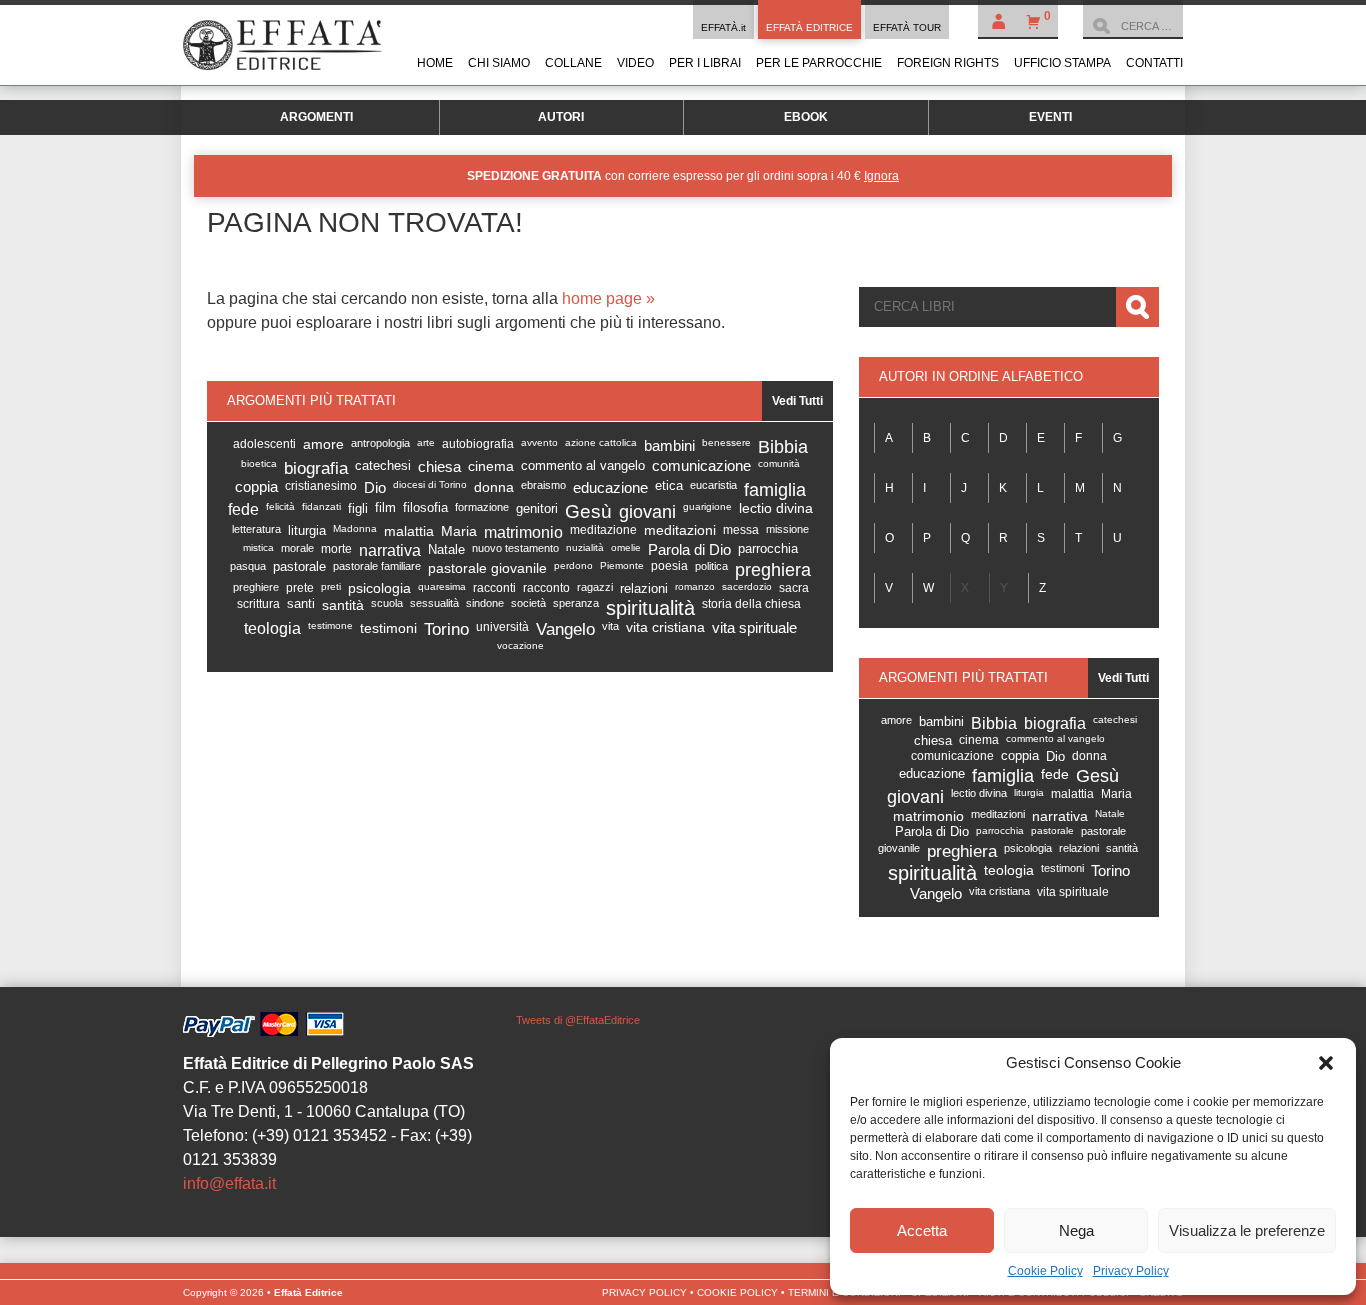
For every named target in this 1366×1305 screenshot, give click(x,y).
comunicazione (701, 466)
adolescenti (264, 444)
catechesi (383, 465)
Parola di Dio (689, 550)
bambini (669, 445)
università (502, 627)
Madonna (355, 528)
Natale (446, 549)
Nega (1076, 1230)
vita (610, 626)
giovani (647, 511)
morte (336, 549)
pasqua (248, 566)
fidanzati (321, 506)
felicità (280, 506)
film (385, 508)
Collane (573, 63)
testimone (330, 625)
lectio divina (776, 508)
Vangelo (565, 629)
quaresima (442, 586)
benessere (726, 442)
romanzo (695, 586)
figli (358, 508)
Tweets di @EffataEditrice (578, 1020)
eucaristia (713, 485)
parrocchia (768, 549)
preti (331, 586)
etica (669, 486)
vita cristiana (665, 627)
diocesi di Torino (430, 484)
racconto (546, 587)
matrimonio (523, 532)
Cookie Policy (1045, 1271)
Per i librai (705, 63)
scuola (387, 603)
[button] (1326, 1063)
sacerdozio (747, 586)
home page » (608, 298)
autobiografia (478, 444)
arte (426, 442)
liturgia (307, 530)
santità (343, 605)
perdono (573, 565)
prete (300, 588)
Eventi (1050, 117)
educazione (610, 487)
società (528, 603)
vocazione (520, 645)
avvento (539, 442)
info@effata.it (229, 1183)
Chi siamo (499, 63)
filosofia (425, 508)
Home (435, 63)
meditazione (603, 529)
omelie (626, 547)
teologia (272, 628)
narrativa (390, 550)
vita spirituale (754, 628)
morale (297, 548)
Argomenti (316, 117)
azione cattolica (601, 442)
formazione (482, 507)
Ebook (806, 117)
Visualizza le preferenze (1247, 1230)
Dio (375, 487)
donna (494, 487)
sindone (485, 603)
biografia (316, 468)
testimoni (388, 628)
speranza (576, 603)
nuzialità (585, 547)
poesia (669, 566)
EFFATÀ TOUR (907, 27)
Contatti (1154, 63)
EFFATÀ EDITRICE (809, 27)
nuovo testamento (515, 548)
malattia (409, 531)
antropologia (380, 443)
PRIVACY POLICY (644, 1292)
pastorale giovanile (487, 568)
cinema (491, 466)
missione (787, 529)
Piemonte (622, 565)
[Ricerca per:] (1133, 26)
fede (243, 509)
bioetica (259, 463)
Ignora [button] (881, 176)
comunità (779, 463)
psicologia (379, 588)
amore (323, 444)
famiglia (775, 489)
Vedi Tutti (797, 401)
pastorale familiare (377, 566)
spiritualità (650, 608)
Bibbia (783, 447)
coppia (256, 487)
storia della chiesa (751, 604)
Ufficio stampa (1062, 63)
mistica (258, 547)
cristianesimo (321, 486)
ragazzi (595, 587)
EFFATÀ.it (723, 27)
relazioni (644, 588)
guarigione (707, 506)
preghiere (256, 587)
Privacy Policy (1131, 1271)
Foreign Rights (948, 63)
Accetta (922, 1230)
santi (301, 604)
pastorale (299, 567)
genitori (537, 508)
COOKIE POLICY (737, 1292)
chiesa (439, 466)
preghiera (773, 570)
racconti (494, 588)
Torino (446, 629)
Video (635, 63)
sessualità (434, 603)
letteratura (256, 529)
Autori (561, 117)
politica (711, 566)
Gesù (588, 511)
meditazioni (680, 530)
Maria (459, 531)
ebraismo (543, 485)
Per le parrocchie (819, 63)
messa (741, 530)
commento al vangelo (583, 465)
